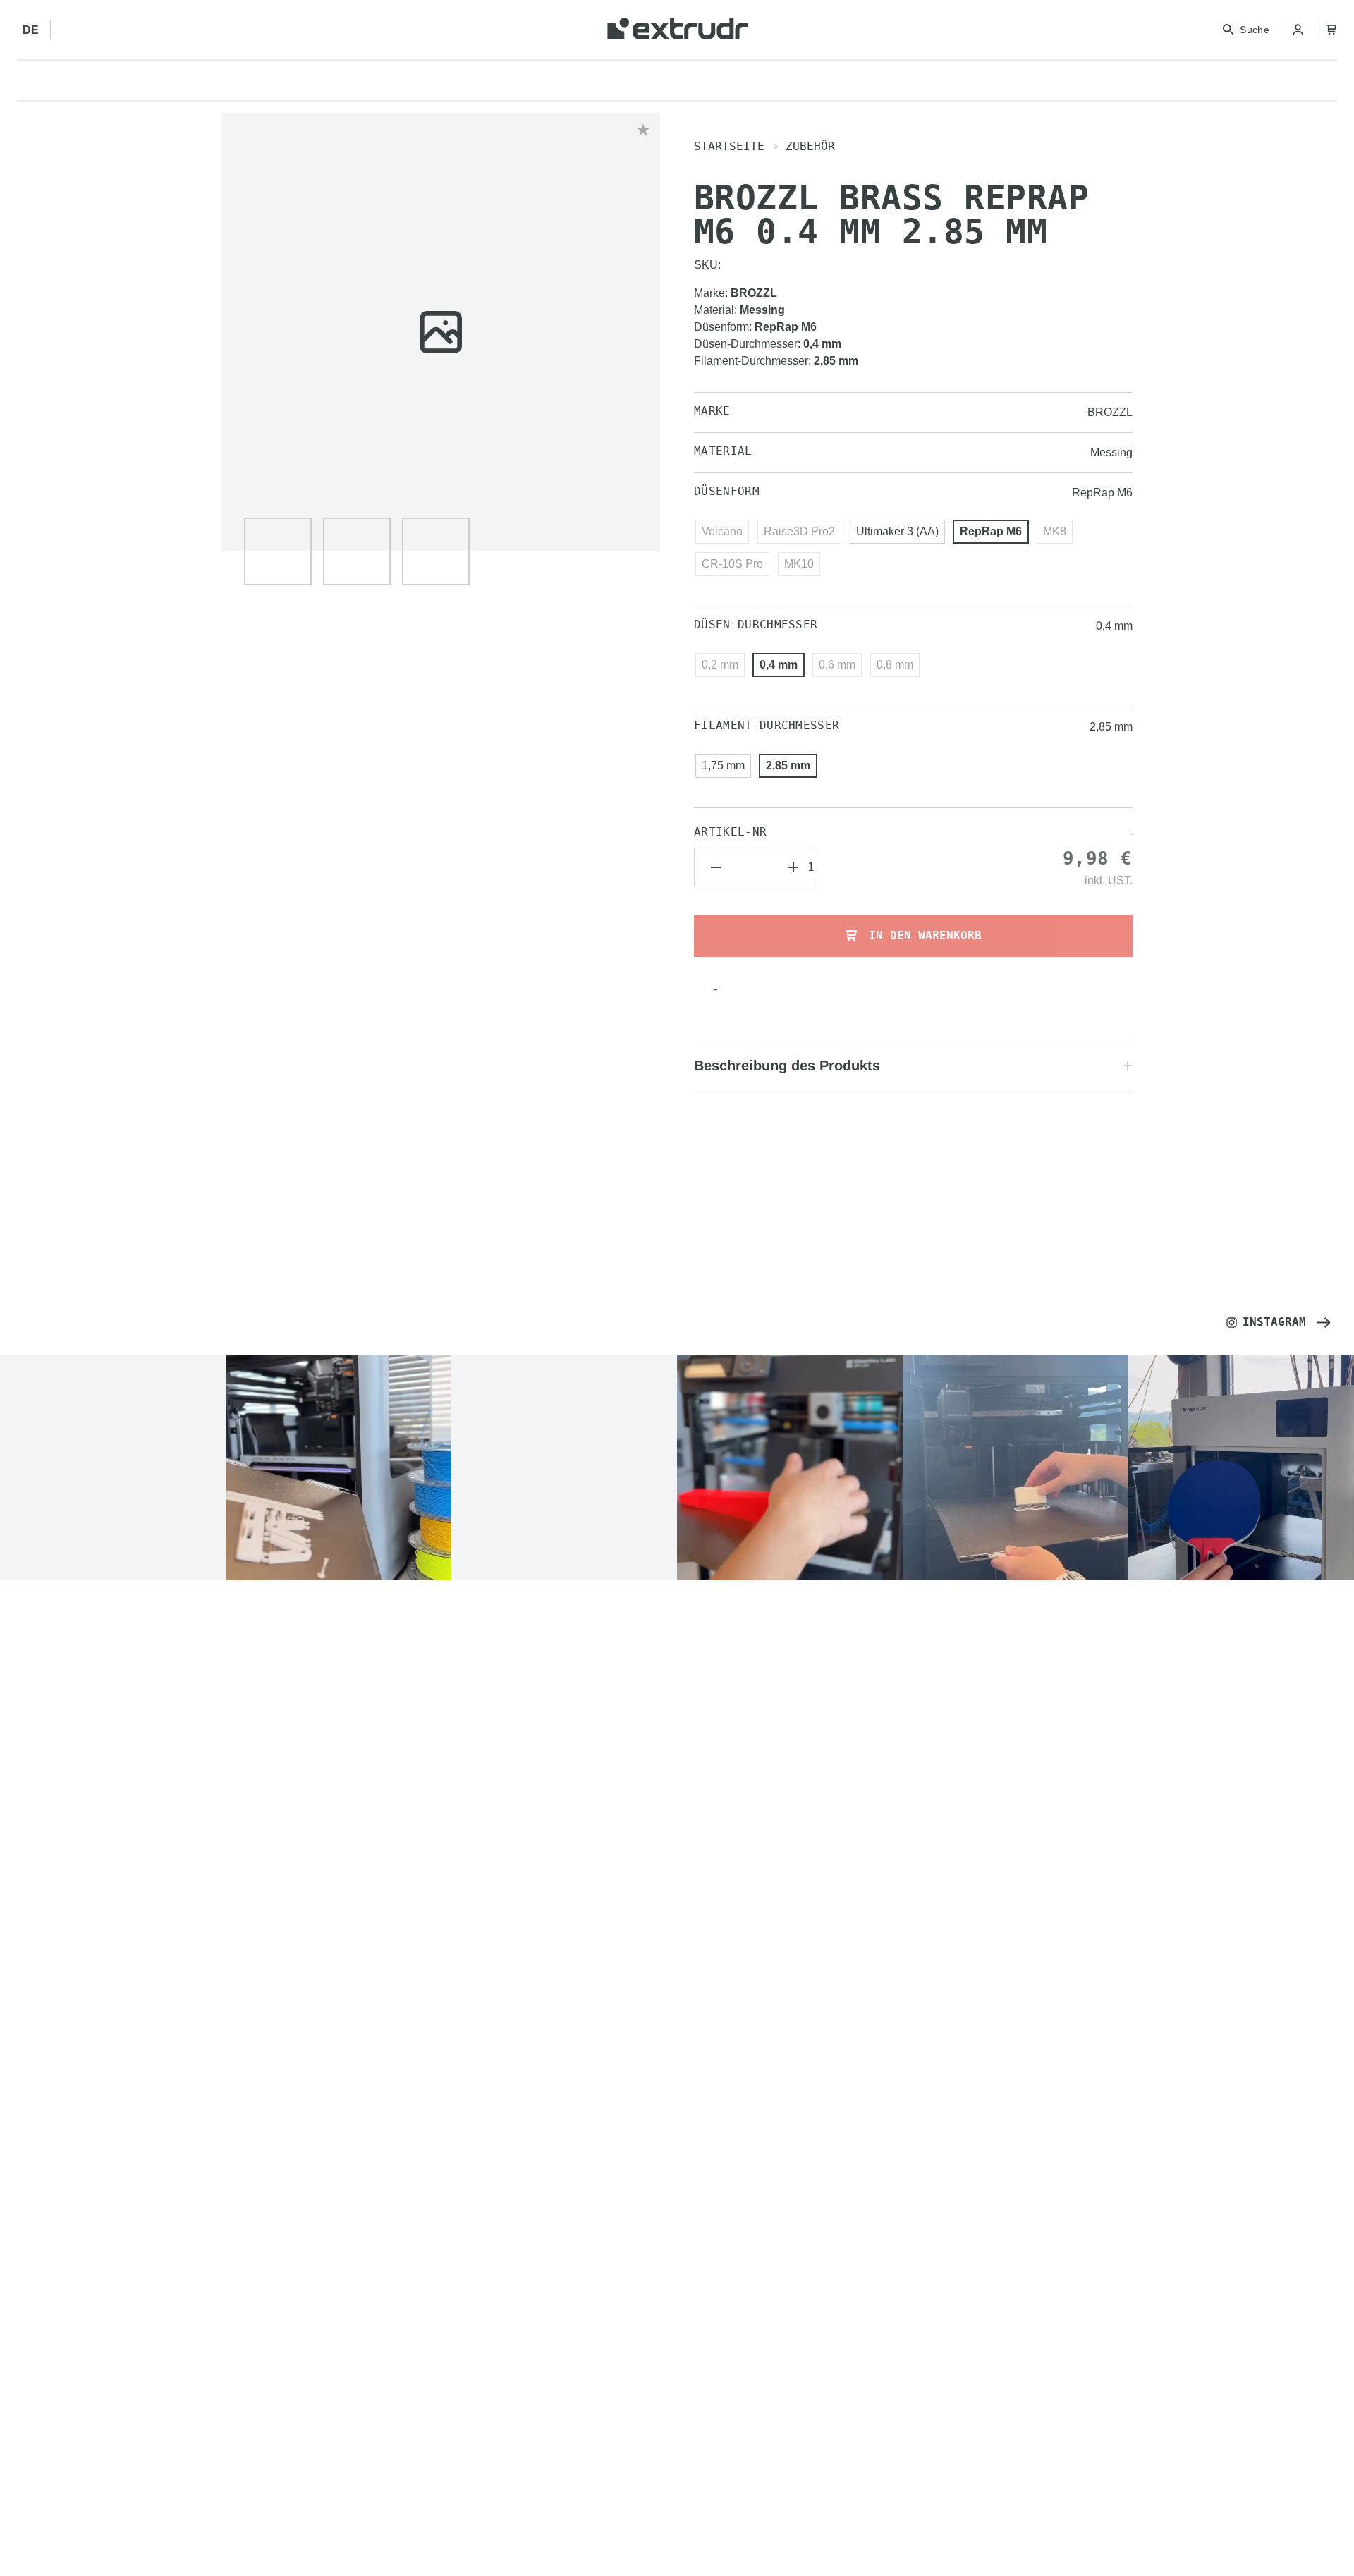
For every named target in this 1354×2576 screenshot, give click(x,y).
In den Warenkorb (925, 935)
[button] (278, 551)
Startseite (729, 146)
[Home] (677, 30)
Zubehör (810, 146)
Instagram (1274, 1322)
